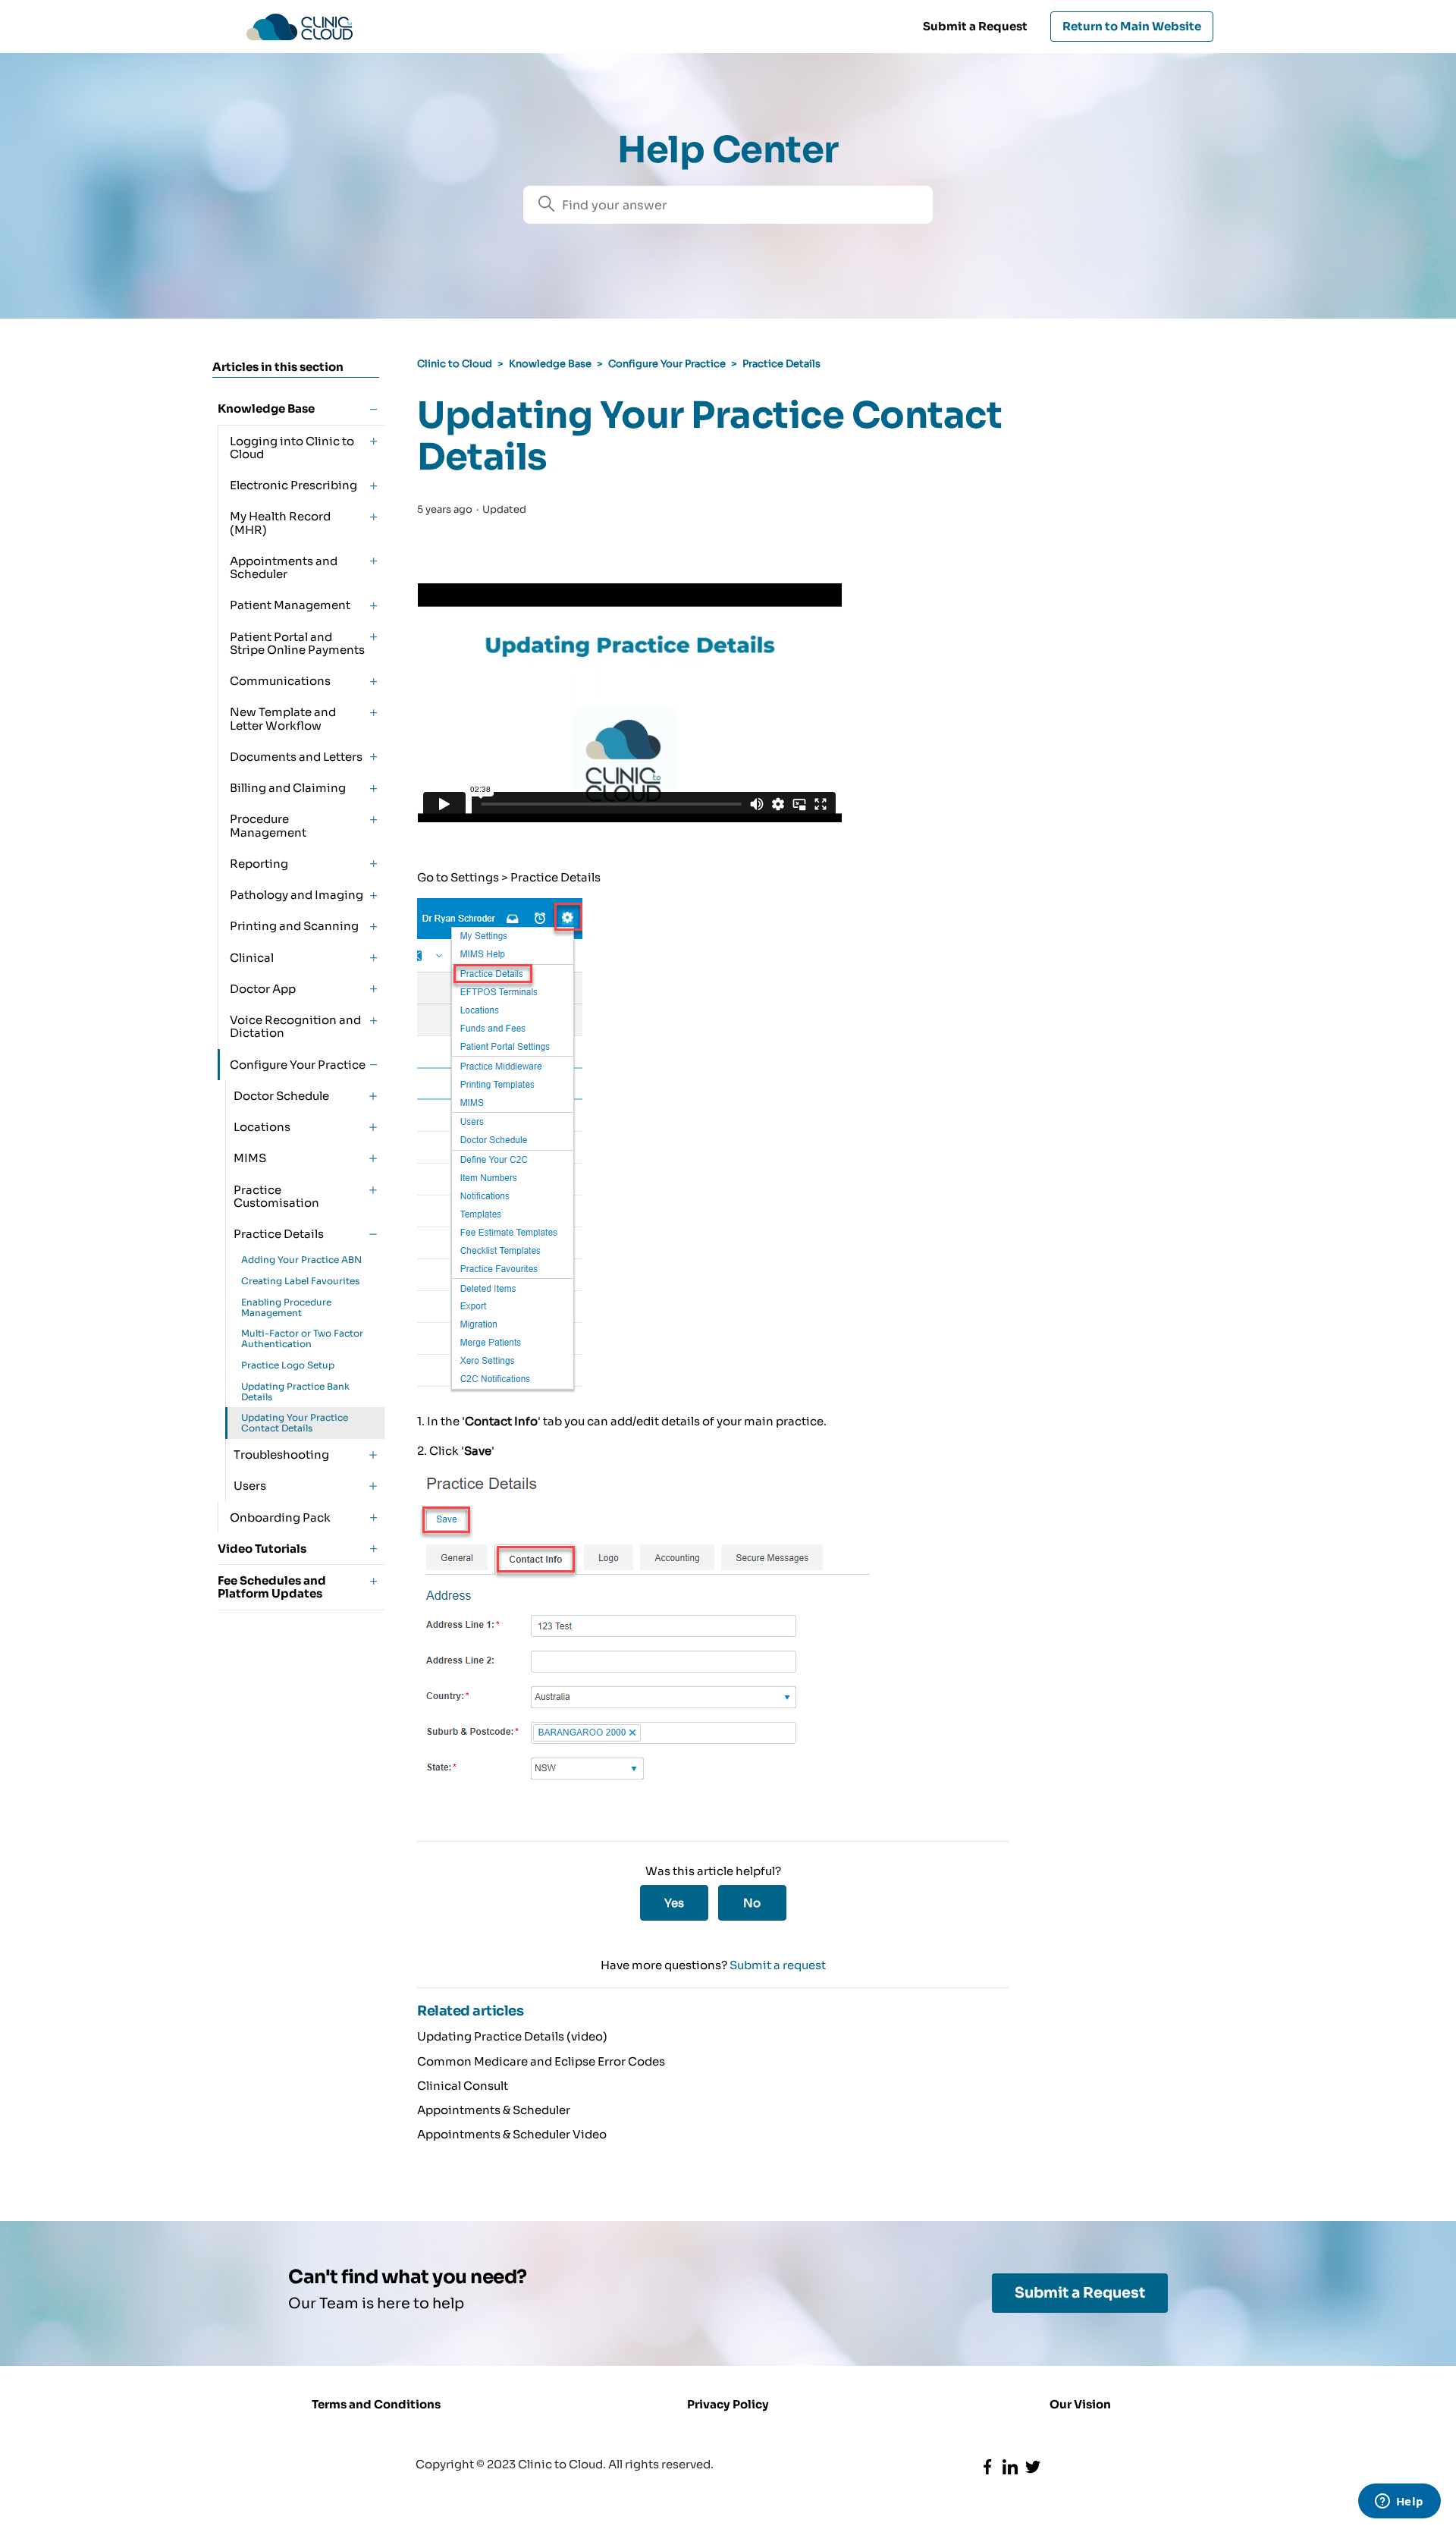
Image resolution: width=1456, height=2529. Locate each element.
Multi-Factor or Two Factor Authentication (302, 1338)
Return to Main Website (1132, 26)
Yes (674, 1903)
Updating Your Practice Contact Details (295, 1423)
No (752, 1903)
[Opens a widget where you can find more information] (1399, 2502)
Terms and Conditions (376, 2404)
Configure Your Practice (667, 364)
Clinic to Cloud (455, 364)
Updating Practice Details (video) (512, 2036)
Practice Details (781, 364)
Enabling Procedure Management (286, 1307)
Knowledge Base (550, 364)
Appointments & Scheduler (494, 2110)
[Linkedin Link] (1010, 2467)
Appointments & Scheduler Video (512, 2134)
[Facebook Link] (987, 2467)
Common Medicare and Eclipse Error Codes (541, 2061)
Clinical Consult (463, 2086)
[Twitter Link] (1033, 2467)
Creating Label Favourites (300, 1281)
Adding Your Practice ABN (301, 1260)
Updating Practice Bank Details (295, 1392)
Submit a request (778, 1965)
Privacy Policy (728, 2404)
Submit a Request (975, 26)
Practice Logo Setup (288, 1365)
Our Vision (1080, 2404)
